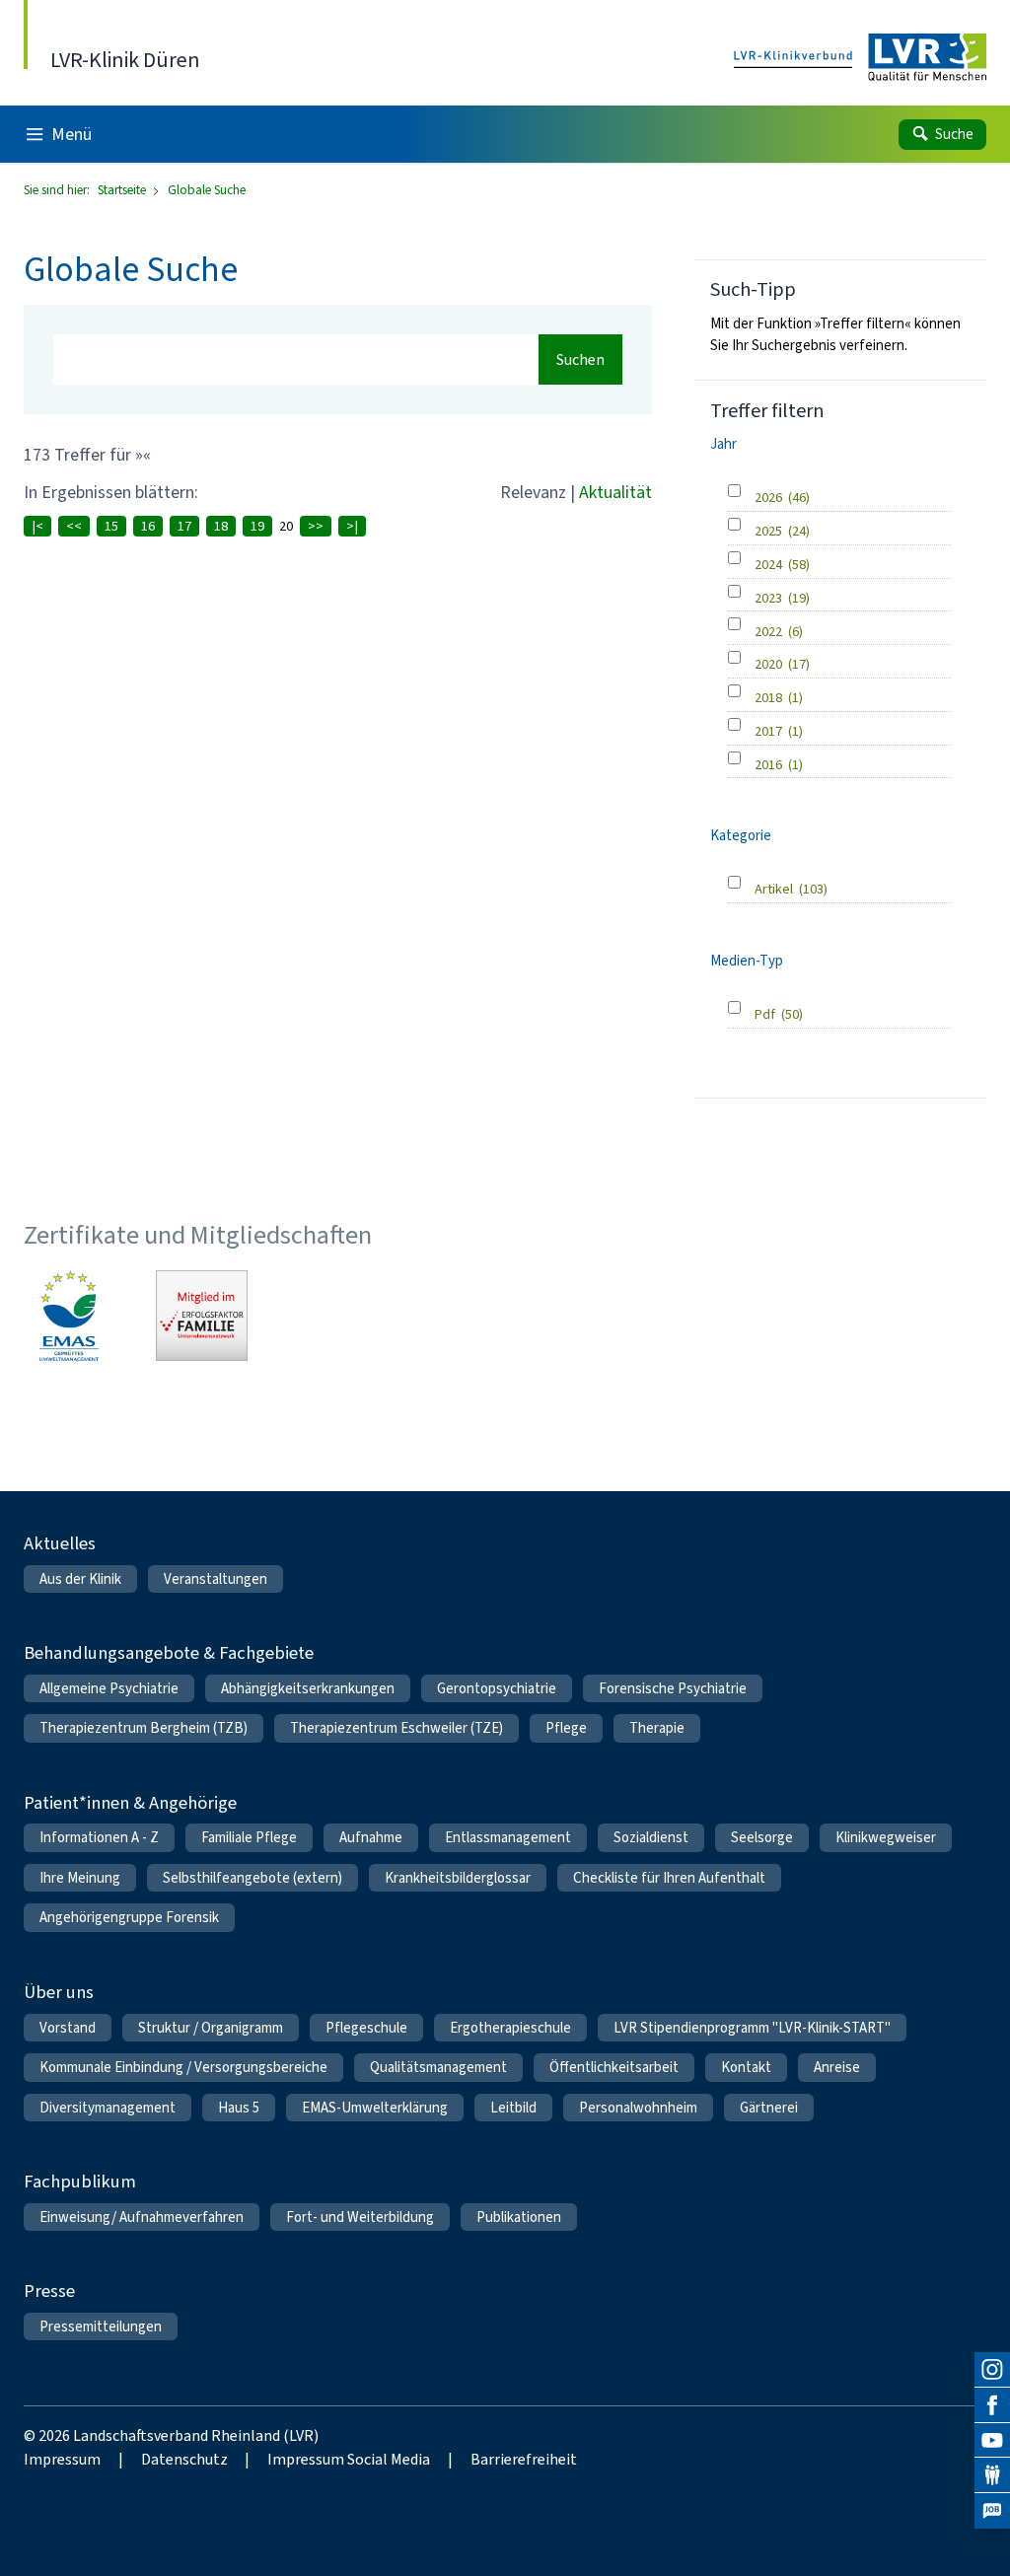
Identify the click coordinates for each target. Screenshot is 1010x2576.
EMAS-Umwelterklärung (375, 2108)
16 (148, 526)
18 (221, 526)
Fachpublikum (80, 2181)
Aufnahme (371, 1837)
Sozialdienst (651, 1837)
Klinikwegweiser (886, 1837)
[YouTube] (992, 2441)
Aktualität (615, 492)
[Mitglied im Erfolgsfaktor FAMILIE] (201, 1316)
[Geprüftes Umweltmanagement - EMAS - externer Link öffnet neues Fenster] (69, 1316)
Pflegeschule (366, 2028)
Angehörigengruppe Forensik (129, 1917)
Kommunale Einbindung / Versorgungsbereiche (183, 2067)
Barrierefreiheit (524, 2459)
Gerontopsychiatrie (497, 1688)
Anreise (837, 2067)
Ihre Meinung (80, 1878)
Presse (49, 2290)
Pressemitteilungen (101, 2326)
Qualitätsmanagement (438, 2067)
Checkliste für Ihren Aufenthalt (669, 1878)
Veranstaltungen (216, 1579)
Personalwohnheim (638, 2108)
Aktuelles (60, 1543)
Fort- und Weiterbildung (360, 2217)
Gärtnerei (769, 2108)
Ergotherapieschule (510, 2028)
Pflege (566, 1728)
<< (74, 526)
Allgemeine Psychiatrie (109, 1688)
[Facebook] (992, 2405)
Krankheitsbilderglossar (458, 1878)
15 (111, 526)
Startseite (123, 190)
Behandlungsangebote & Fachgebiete (169, 1652)
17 (184, 526)
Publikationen (519, 2217)
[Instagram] (992, 2370)
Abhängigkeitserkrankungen (308, 1688)
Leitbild (513, 2108)
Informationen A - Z (99, 1837)
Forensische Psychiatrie (673, 1688)
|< (37, 526)
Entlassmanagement (508, 1837)
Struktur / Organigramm (211, 2028)
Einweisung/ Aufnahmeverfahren (142, 2217)
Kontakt (746, 2067)
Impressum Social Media (349, 2459)
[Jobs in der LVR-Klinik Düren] (992, 2511)
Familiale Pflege (249, 1837)
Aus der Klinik (80, 1579)
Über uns (59, 1992)
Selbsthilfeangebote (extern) (252, 1878)
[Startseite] (860, 59)
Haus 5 (239, 2108)
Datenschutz (184, 2459)
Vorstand (68, 2028)
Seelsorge (762, 1837)
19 (257, 526)
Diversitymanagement (108, 2108)
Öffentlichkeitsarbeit (614, 2067)
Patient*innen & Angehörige (130, 1802)
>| (352, 526)
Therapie (657, 1728)
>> (316, 526)
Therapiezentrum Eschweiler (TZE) (397, 1728)
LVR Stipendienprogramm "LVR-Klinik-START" (752, 2028)
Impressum (62, 2459)
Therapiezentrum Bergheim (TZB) (144, 1728)
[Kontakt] (992, 2475)
